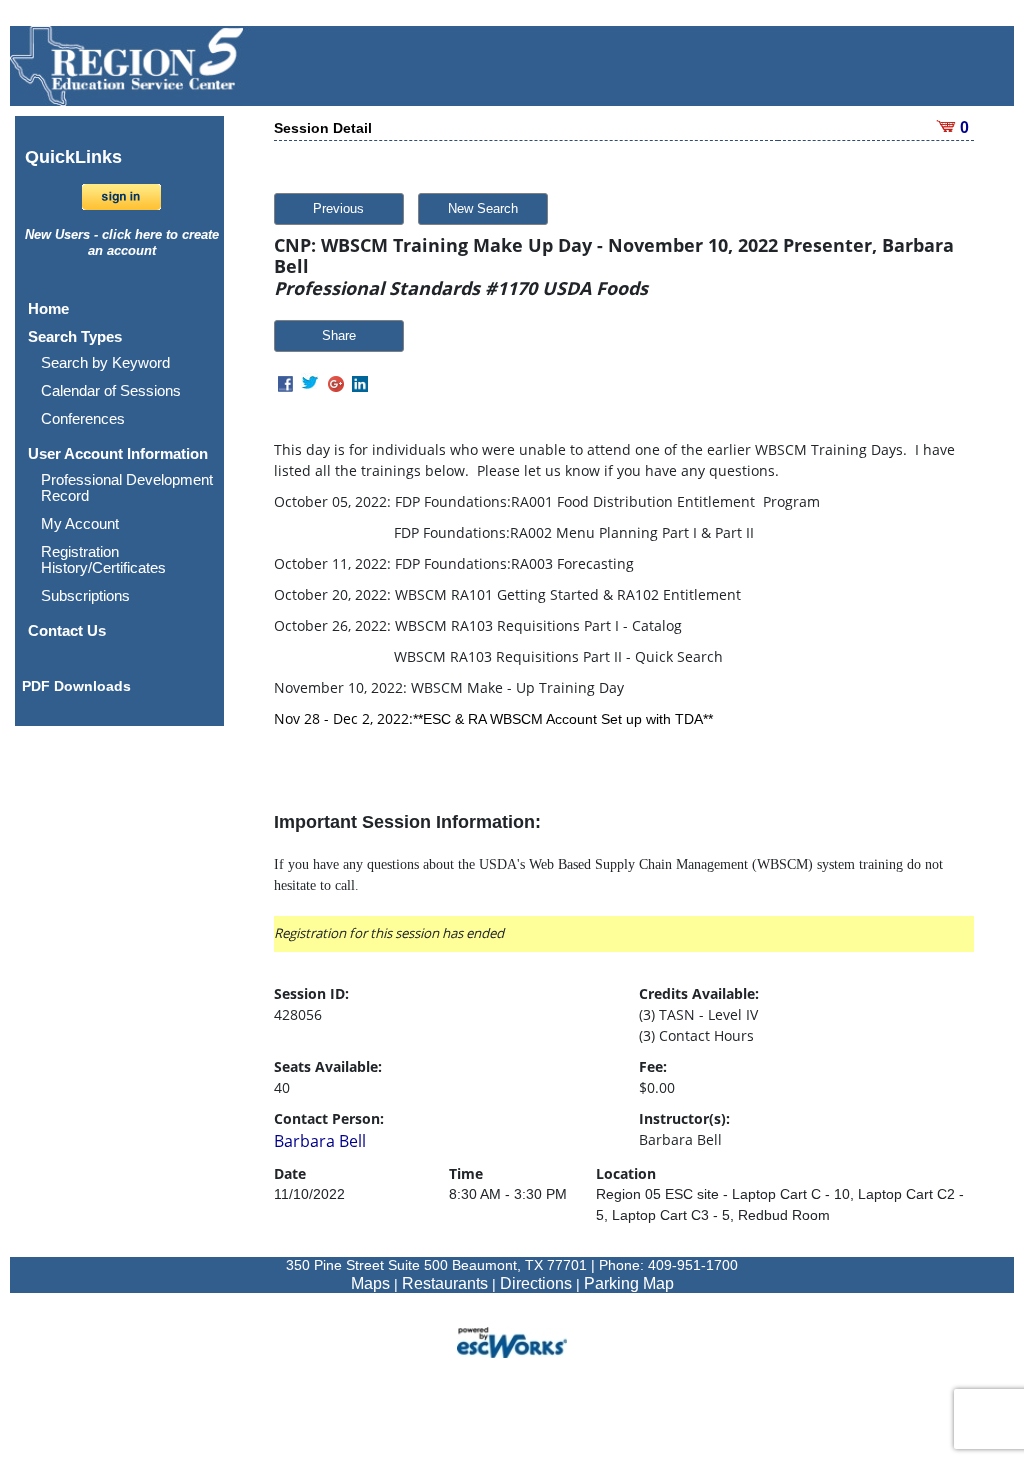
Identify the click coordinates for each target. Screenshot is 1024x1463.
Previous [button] (338, 208)
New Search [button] (483, 208)
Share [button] (339, 335)
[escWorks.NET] (512, 1341)
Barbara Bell (320, 1141)
